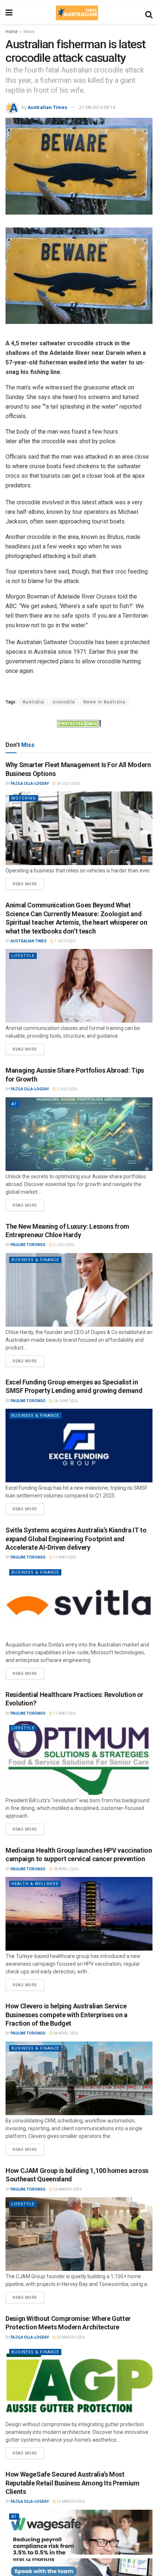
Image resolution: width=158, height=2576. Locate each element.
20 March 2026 (70, 2337)
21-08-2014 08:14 (97, 107)
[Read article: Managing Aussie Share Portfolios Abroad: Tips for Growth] (79, 1134)
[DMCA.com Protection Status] (79, 723)
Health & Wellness (35, 1884)
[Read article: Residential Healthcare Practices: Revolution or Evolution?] (79, 1758)
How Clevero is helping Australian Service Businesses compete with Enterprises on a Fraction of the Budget (67, 2015)
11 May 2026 (64, 1557)
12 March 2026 (70, 2501)
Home (12, 32)
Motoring (24, 798)
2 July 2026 (67, 1089)
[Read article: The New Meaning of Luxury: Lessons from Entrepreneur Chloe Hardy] (79, 1290)
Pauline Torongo (28, 1245)
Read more (28, 882)
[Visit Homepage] (77, 13)
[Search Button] (149, 13)
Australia (33, 702)
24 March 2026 (67, 2189)
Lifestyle (23, 956)
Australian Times (47, 107)
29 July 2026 (68, 784)
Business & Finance (35, 1260)
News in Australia (104, 702)
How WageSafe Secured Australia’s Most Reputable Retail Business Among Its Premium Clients (73, 2483)
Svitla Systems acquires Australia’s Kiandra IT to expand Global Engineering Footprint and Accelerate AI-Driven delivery (76, 1539)
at (14, 1104)
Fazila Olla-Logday (30, 784)
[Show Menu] (9, 13)
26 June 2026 (65, 1401)
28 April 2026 (65, 1869)
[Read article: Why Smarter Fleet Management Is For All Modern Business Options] (79, 828)
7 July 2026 (64, 941)
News (29, 32)
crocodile (64, 702)
